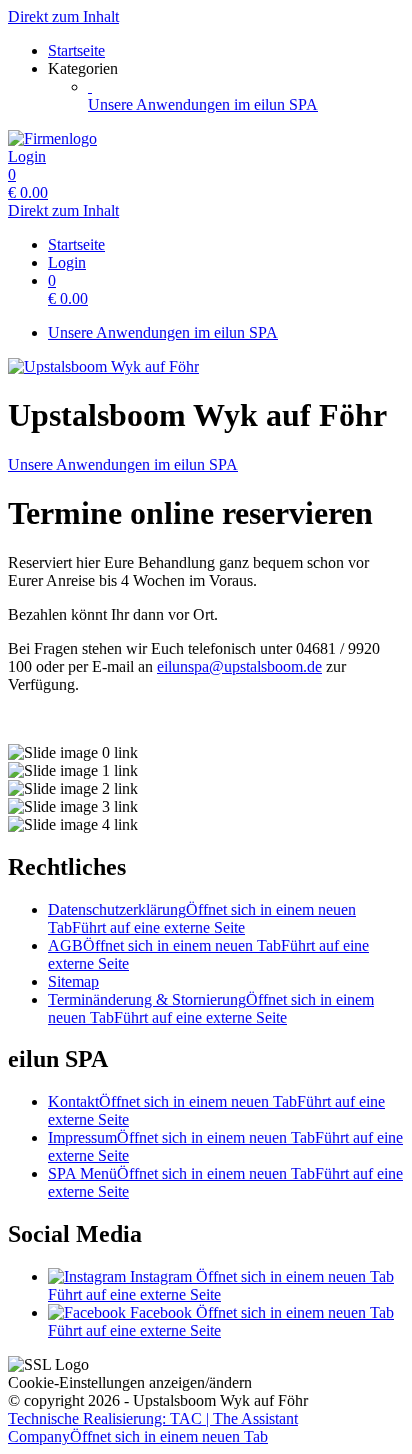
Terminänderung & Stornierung (211, 1008)
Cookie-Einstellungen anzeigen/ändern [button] (130, 1382)
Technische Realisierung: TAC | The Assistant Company (153, 1427)
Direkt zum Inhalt (63, 16)
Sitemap (73, 981)
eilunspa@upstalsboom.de (239, 666)
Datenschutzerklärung (202, 918)
